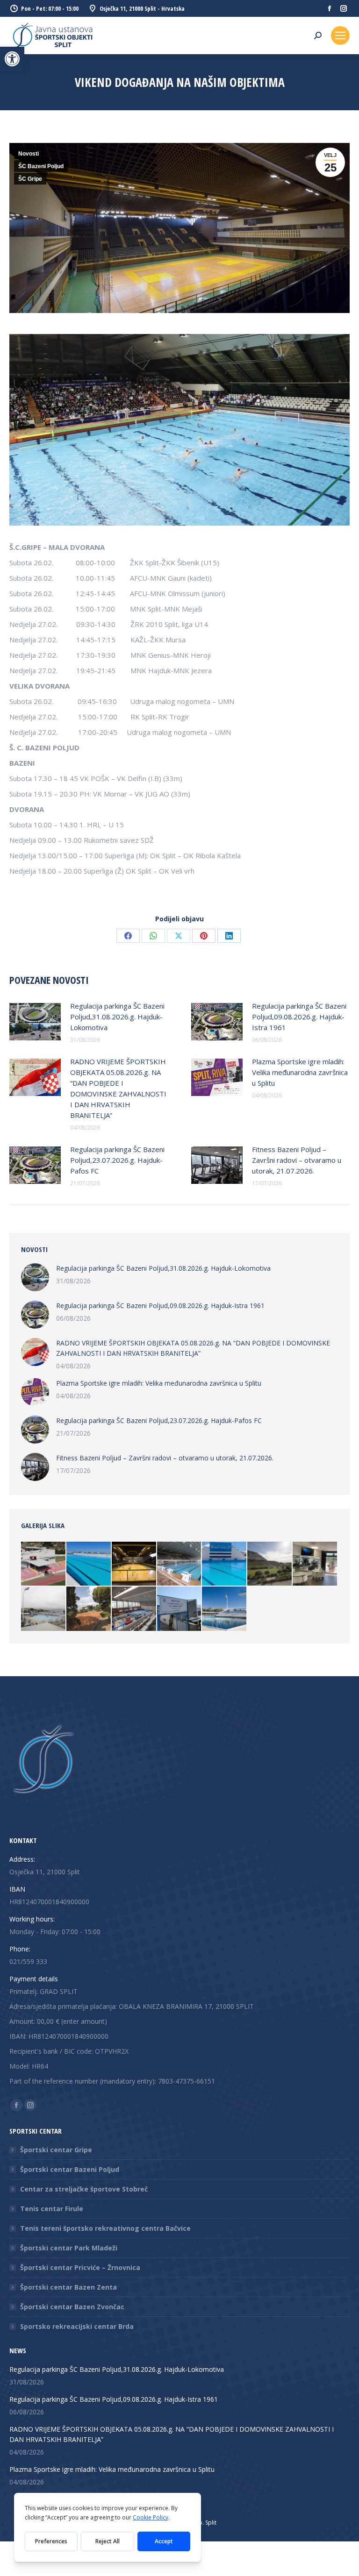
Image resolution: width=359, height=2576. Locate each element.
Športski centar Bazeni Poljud (70, 2169)
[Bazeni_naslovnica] (225, 1609)
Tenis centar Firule (52, 2209)
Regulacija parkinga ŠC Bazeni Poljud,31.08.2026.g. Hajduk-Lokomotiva (117, 1017)
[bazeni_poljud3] (180, 1564)
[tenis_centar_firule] (89, 1609)
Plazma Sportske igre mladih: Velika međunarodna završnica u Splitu (300, 1072)
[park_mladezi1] (44, 1564)
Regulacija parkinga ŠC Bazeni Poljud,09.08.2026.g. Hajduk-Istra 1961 (299, 1017)
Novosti (29, 154)
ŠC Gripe (30, 179)
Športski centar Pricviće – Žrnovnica (80, 2267)
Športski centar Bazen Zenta (68, 2287)
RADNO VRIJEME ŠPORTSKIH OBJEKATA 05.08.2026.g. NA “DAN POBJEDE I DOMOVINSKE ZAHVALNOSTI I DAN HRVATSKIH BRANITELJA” (118, 1088)
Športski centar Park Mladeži (69, 2248)
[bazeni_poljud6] (134, 1609)
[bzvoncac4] (225, 1564)
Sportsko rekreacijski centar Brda (77, 2326)
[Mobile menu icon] (340, 36)
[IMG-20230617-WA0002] (315, 1564)
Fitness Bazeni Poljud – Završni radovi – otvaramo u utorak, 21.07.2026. (297, 1160)
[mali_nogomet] (134, 1564)
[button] (12, 59)
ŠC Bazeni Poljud (41, 166)
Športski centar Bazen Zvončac (72, 2307)
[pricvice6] (270, 1564)
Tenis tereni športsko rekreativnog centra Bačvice (105, 2228)
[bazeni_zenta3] (180, 1609)
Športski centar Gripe (56, 2150)
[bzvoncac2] (89, 1564)
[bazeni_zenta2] (44, 1609)
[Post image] (35, 1022)
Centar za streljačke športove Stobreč (84, 2189)
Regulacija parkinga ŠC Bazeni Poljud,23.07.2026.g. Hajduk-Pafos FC (117, 1160)
